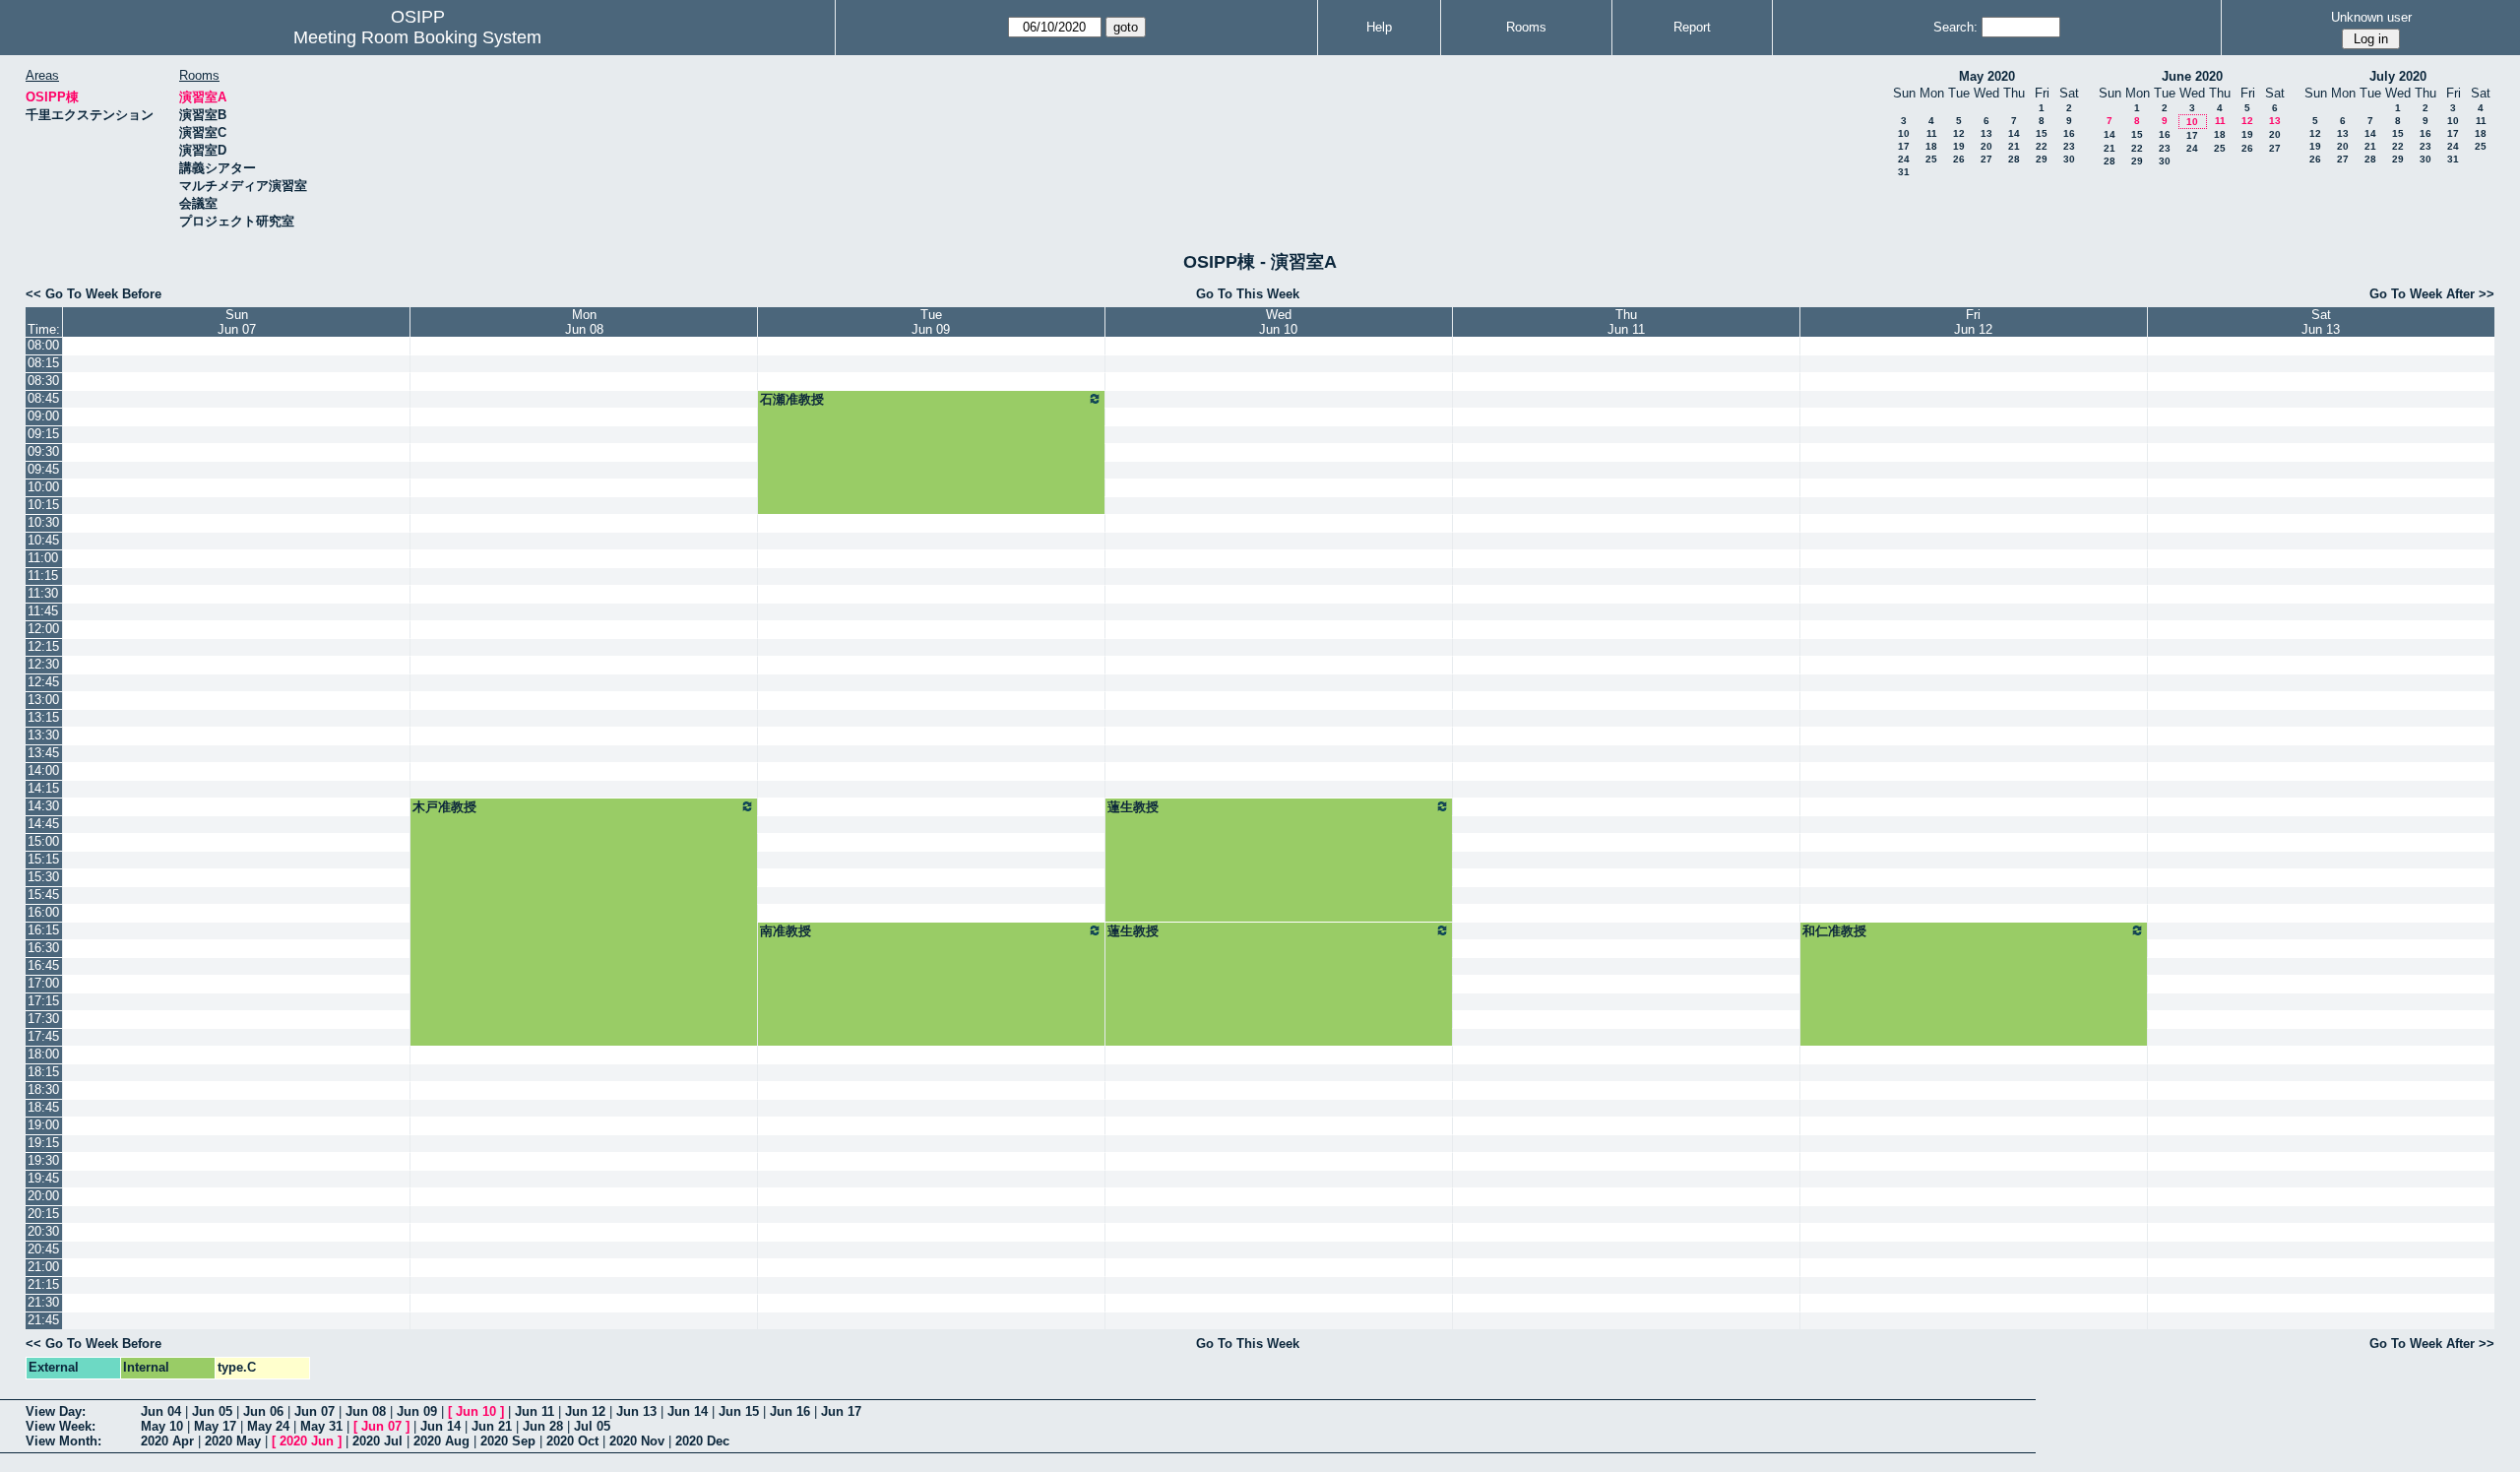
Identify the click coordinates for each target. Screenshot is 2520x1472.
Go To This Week (1248, 294)
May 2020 (1987, 76)
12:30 (43, 664)
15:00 (43, 841)
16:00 (43, 912)
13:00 (43, 700)
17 (1904, 146)
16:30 (43, 948)
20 (1986, 146)
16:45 (43, 965)
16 (2069, 133)
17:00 (43, 983)
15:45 (43, 895)
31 (1904, 172)
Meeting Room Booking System (417, 37)
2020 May (233, 1441)
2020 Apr (167, 1441)
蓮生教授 (1133, 807)
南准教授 (786, 931)
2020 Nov (637, 1441)
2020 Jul (378, 1441)
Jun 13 (636, 1411)
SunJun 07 (237, 322)
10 (1904, 133)
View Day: (56, 1411)
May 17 (215, 1426)
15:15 (43, 859)
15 (2042, 133)
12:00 (43, 629)
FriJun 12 (1973, 322)
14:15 (43, 788)
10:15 (43, 505)
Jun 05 (212, 1411)
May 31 (321, 1426)
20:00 (43, 1196)
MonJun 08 (584, 322)
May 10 (162, 1426)
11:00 (43, 558)
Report (1692, 27)
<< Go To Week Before (94, 294)
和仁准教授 (1834, 931)
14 (2014, 133)
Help (1379, 27)
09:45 (43, 469)
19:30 (43, 1160)
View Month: (63, 1441)
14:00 (43, 770)
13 (1986, 133)
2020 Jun (307, 1441)
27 (1986, 159)
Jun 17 (841, 1411)
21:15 (43, 1284)
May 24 (268, 1426)
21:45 (43, 1320)
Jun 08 (366, 1411)
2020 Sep (508, 1441)
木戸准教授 (444, 807)
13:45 (43, 753)
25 (1931, 159)
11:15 (43, 576)
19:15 (43, 1143)
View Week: (61, 1426)
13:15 (43, 717)
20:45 (43, 1249)
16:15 (43, 930)
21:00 (43, 1267)
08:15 (43, 363)
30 (2069, 159)
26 (1959, 159)
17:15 (43, 1001)
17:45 (43, 1036)
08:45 (43, 398)
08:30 (43, 381)
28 (2014, 159)
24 (1904, 159)
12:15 (43, 646)
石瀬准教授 (792, 399)
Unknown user (2371, 17)
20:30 (43, 1231)
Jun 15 (739, 1411)
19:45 (43, 1178)
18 (1931, 146)
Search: (1955, 27)
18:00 (43, 1054)
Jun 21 (492, 1426)
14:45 (43, 824)
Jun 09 (417, 1411)
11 (1932, 133)
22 (2042, 146)
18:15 (43, 1072)
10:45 (43, 540)
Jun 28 (543, 1426)
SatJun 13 (2321, 322)
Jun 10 (476, 1411)
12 (1959, 133)
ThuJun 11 (1626, 322)
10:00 (43, 487)
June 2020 (2192, 76)
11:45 (43, 611)
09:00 (43, 416)
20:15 (43, 1214)
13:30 (43, 735)
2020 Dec (702, 1441)
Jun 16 (790, 1411)
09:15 (43, 434)
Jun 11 (535, 1411)
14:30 (43, 806)
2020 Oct (572, 1441)
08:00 (43, 345)
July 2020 (2398, 76)
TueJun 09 (931, 322)
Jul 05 (592, 1426)
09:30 (43, 451)
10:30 (43, 522)
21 (2014, 146)
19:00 (43, 1125)
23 (2069, 146)
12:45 (43, 682)
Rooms (1526, 27)
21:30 (43, 1302)
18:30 (43, 1089)
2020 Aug (441, 1441)
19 (1959, 146)
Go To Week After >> (2432, 294)
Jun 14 (688, 1411)
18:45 (43, 1107)
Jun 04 (161, 1411)
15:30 (43, 877)
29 (2042, 159)
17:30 (43, 1019)
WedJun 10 (1278, 322)
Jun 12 (585, 1411)
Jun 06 (263, 1411)
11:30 (43, 593)
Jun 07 (315, 1411)
